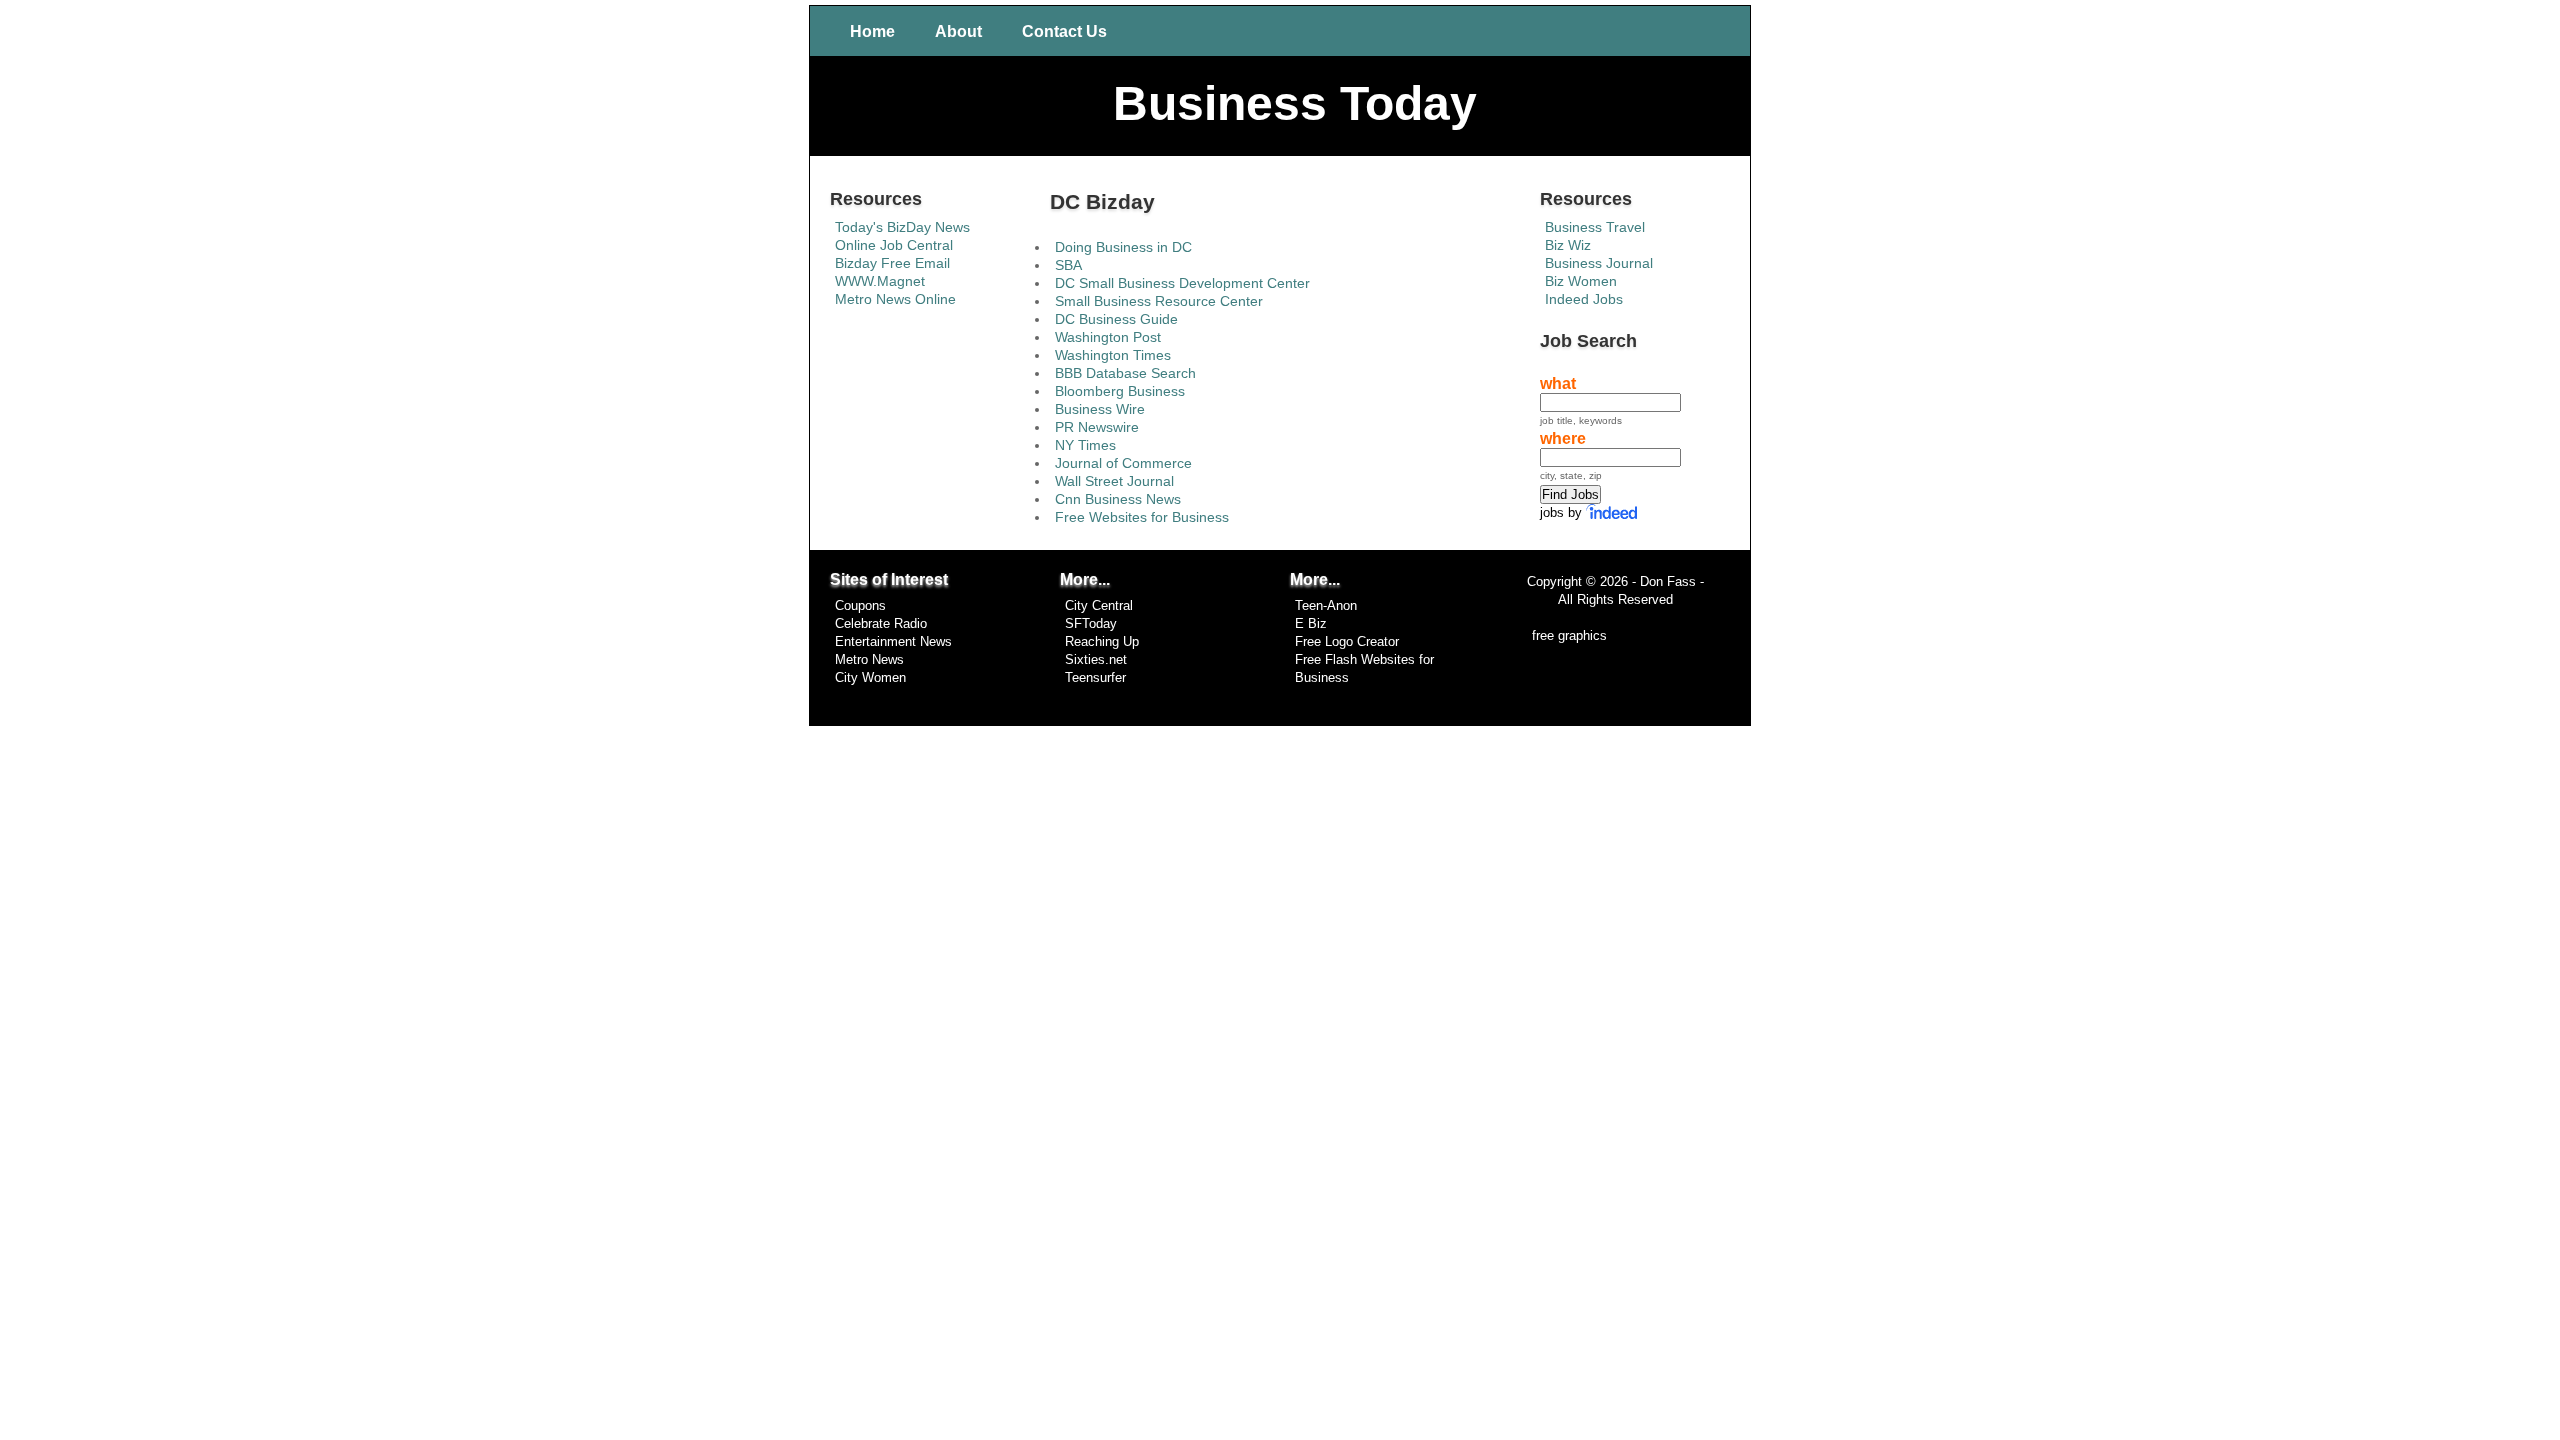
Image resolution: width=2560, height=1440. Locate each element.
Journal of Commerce (1123, 463)
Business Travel (1595, 227)
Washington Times (1113, 355)
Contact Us (1064, 31)
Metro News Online (895, 299)
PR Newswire (1097, 427)
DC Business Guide (1116, 319)
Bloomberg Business (1120, 391)
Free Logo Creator (1347, 642)
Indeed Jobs (1584, 299)
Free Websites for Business (1142, 517)
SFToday (1091, 624)
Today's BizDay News (902, 227)
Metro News (869, 660)
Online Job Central (894, 245)
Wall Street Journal (1114, 481)
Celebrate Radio (881, 624)
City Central (1099, 606)
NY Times (1085, 445)
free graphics (1569, 636)
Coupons (860, 606)
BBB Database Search (1125, 373)
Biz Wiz (1568, 245)
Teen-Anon (1326, 606)
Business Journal (1599, 263)
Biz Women (1581, 281)
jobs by (1561, 512)
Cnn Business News (1118, 499)
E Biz (1311, 624)
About (958, 31)
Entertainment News (893, 642)
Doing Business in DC (1123, 247)
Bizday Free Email (892, 263)
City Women (870, 678)
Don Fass (1666, 581)
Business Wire (1100, 409)
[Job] (1613, 512)
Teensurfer (1095, 678)
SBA (1068, 265)
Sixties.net (1096, 660)
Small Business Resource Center (1159, 301)
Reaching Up (1102, 642)
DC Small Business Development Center (1182, 283)
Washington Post (1108, 337)
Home (872, 31)
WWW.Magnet (880, 281)
